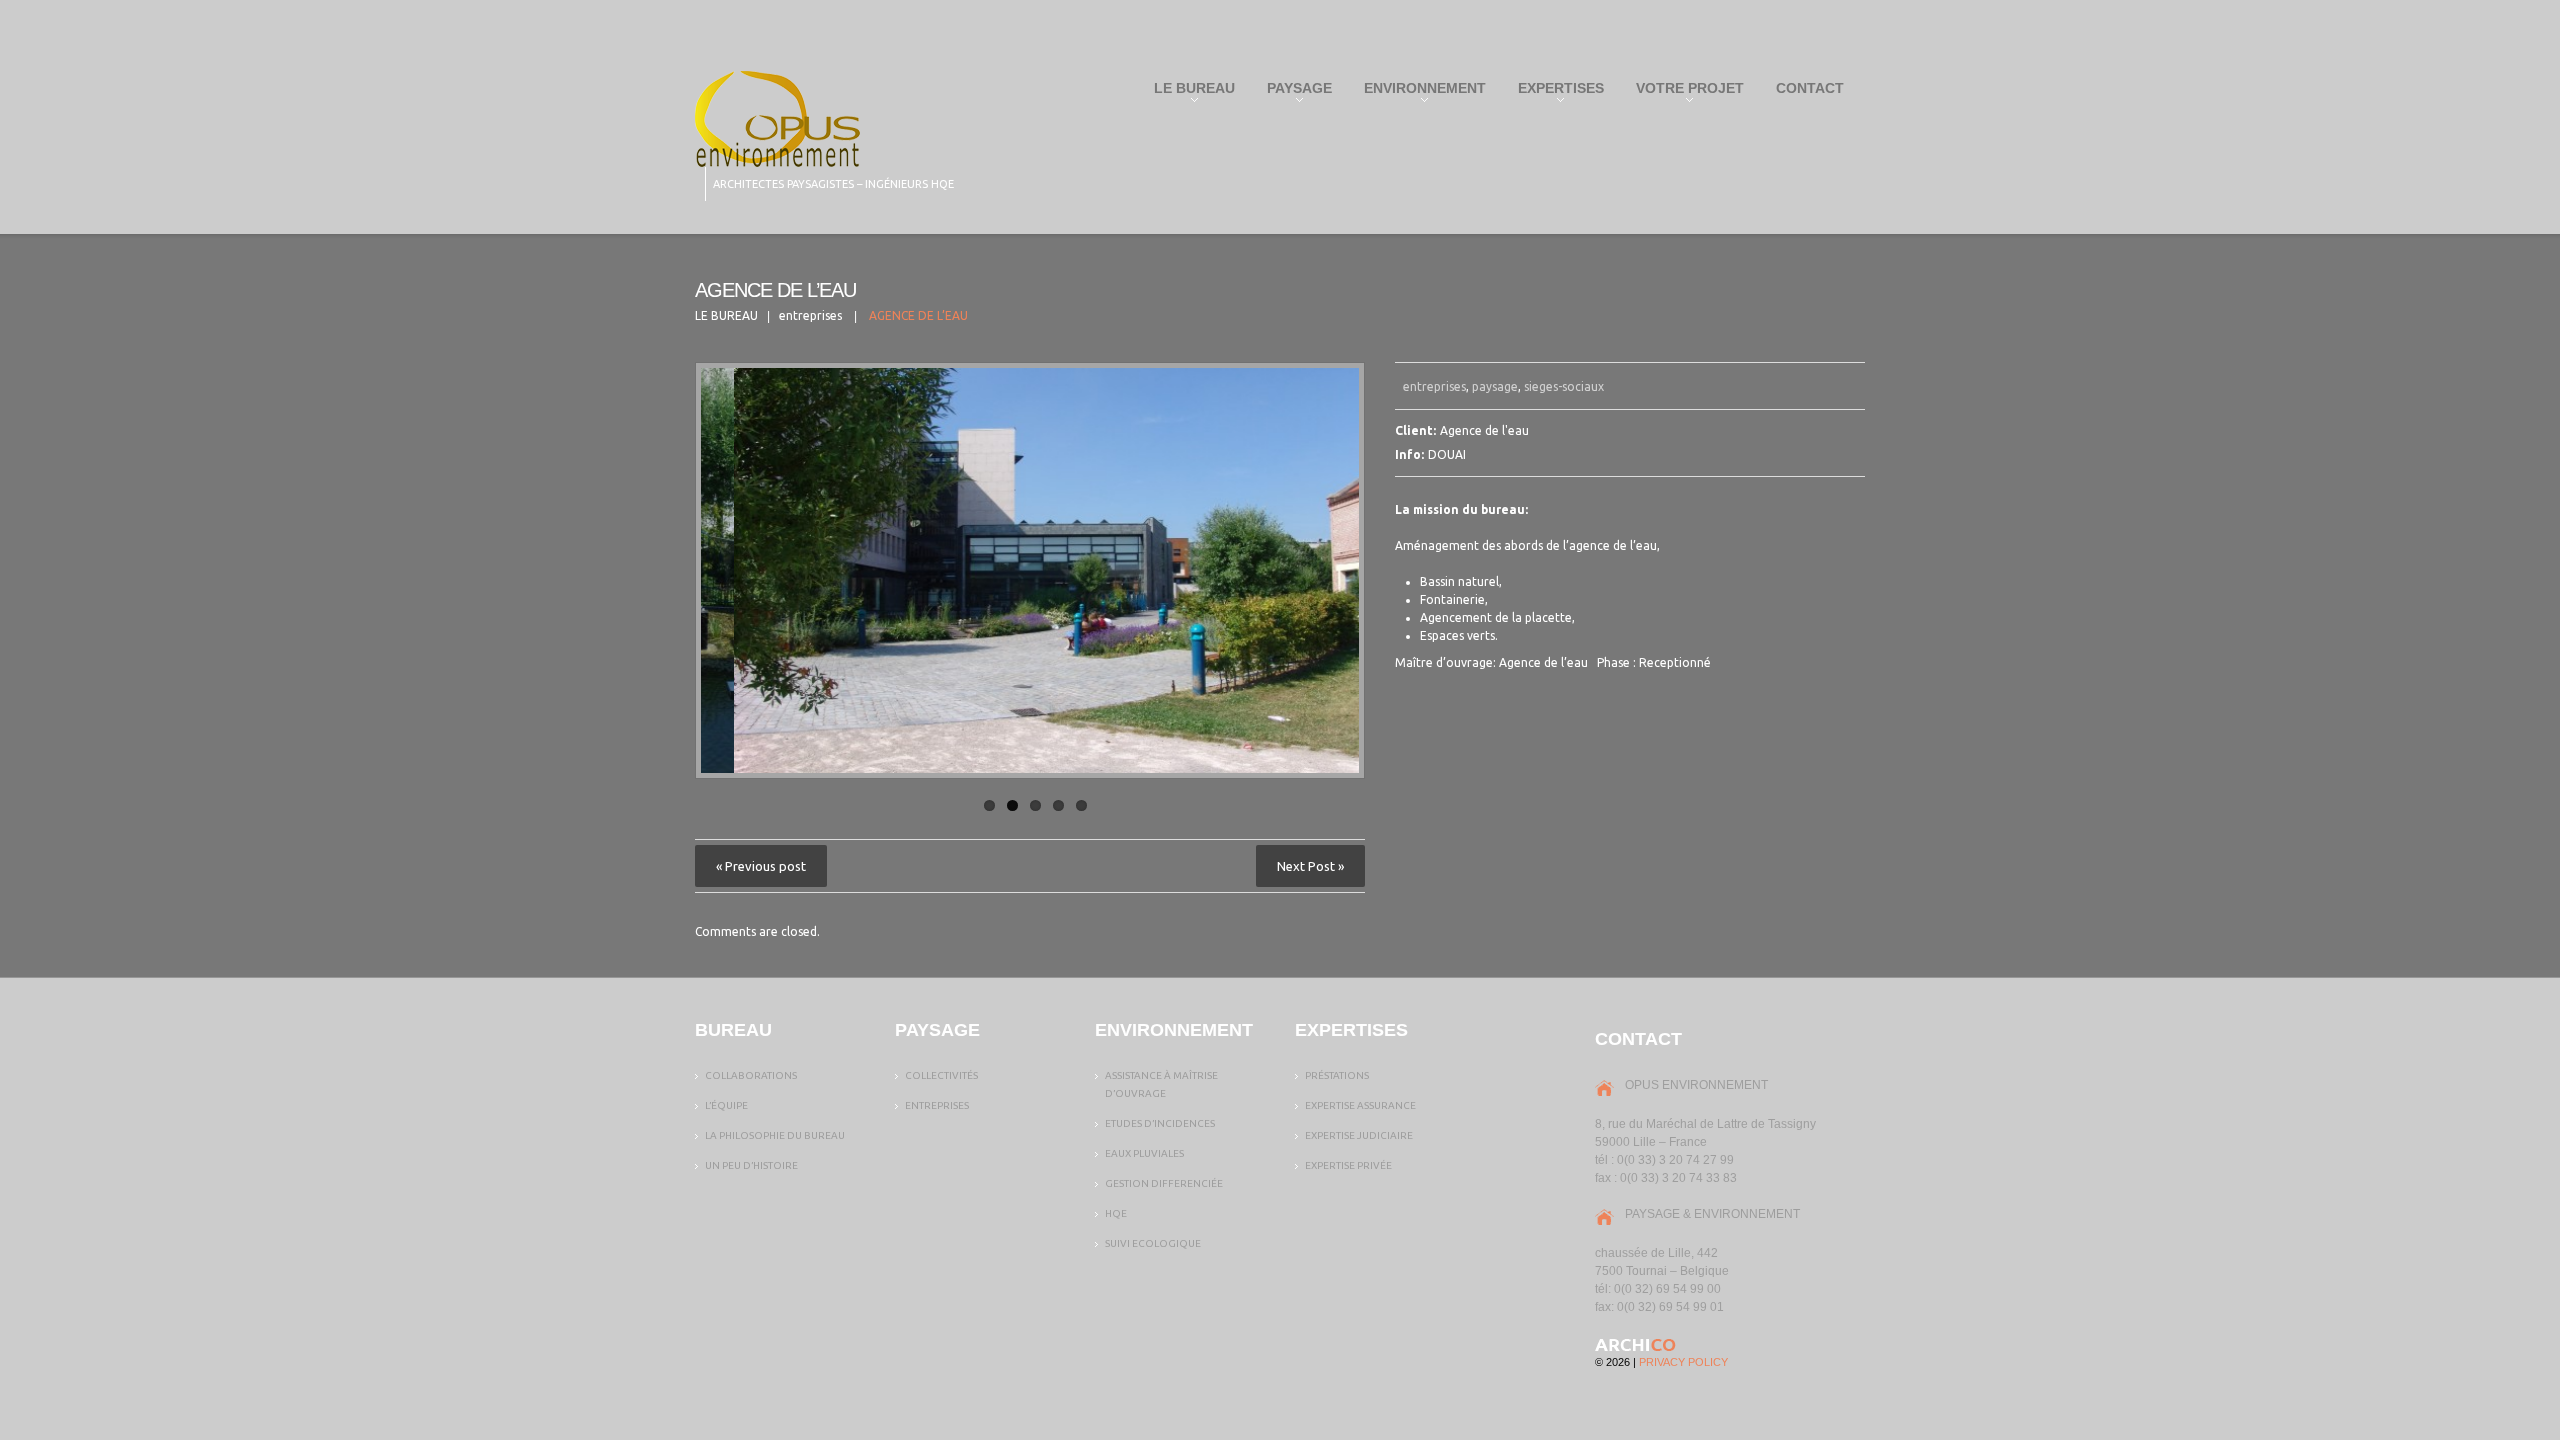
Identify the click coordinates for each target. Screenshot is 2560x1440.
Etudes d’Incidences (1160, 1123)
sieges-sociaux (1564, 386)
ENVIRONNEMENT (1419, 92)
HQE (1116, 1213)
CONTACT (1810, 88)
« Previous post (761, 866)
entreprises (810, 315)
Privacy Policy (1683, 1362)
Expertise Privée (1348, 1165)
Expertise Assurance (1360, 1105)
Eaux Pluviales (1144, 1153)
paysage (1495, 386)
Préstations (1337, 1075)
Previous (716, 571)
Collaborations (751, 1075)
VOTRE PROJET (1684, 92)
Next (1344, 571)
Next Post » (1310, 866)
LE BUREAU (1188, 92)
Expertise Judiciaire (1359, 1135)
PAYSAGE (1293, 92)
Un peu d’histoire (751, 1165)
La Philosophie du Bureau (775, 1135)
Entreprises (937, 1105)
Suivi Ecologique (1153, 1243)
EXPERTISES (1555, 92)
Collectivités (941, 1075)
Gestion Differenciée (1164, 1183)
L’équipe (726, 1105)
